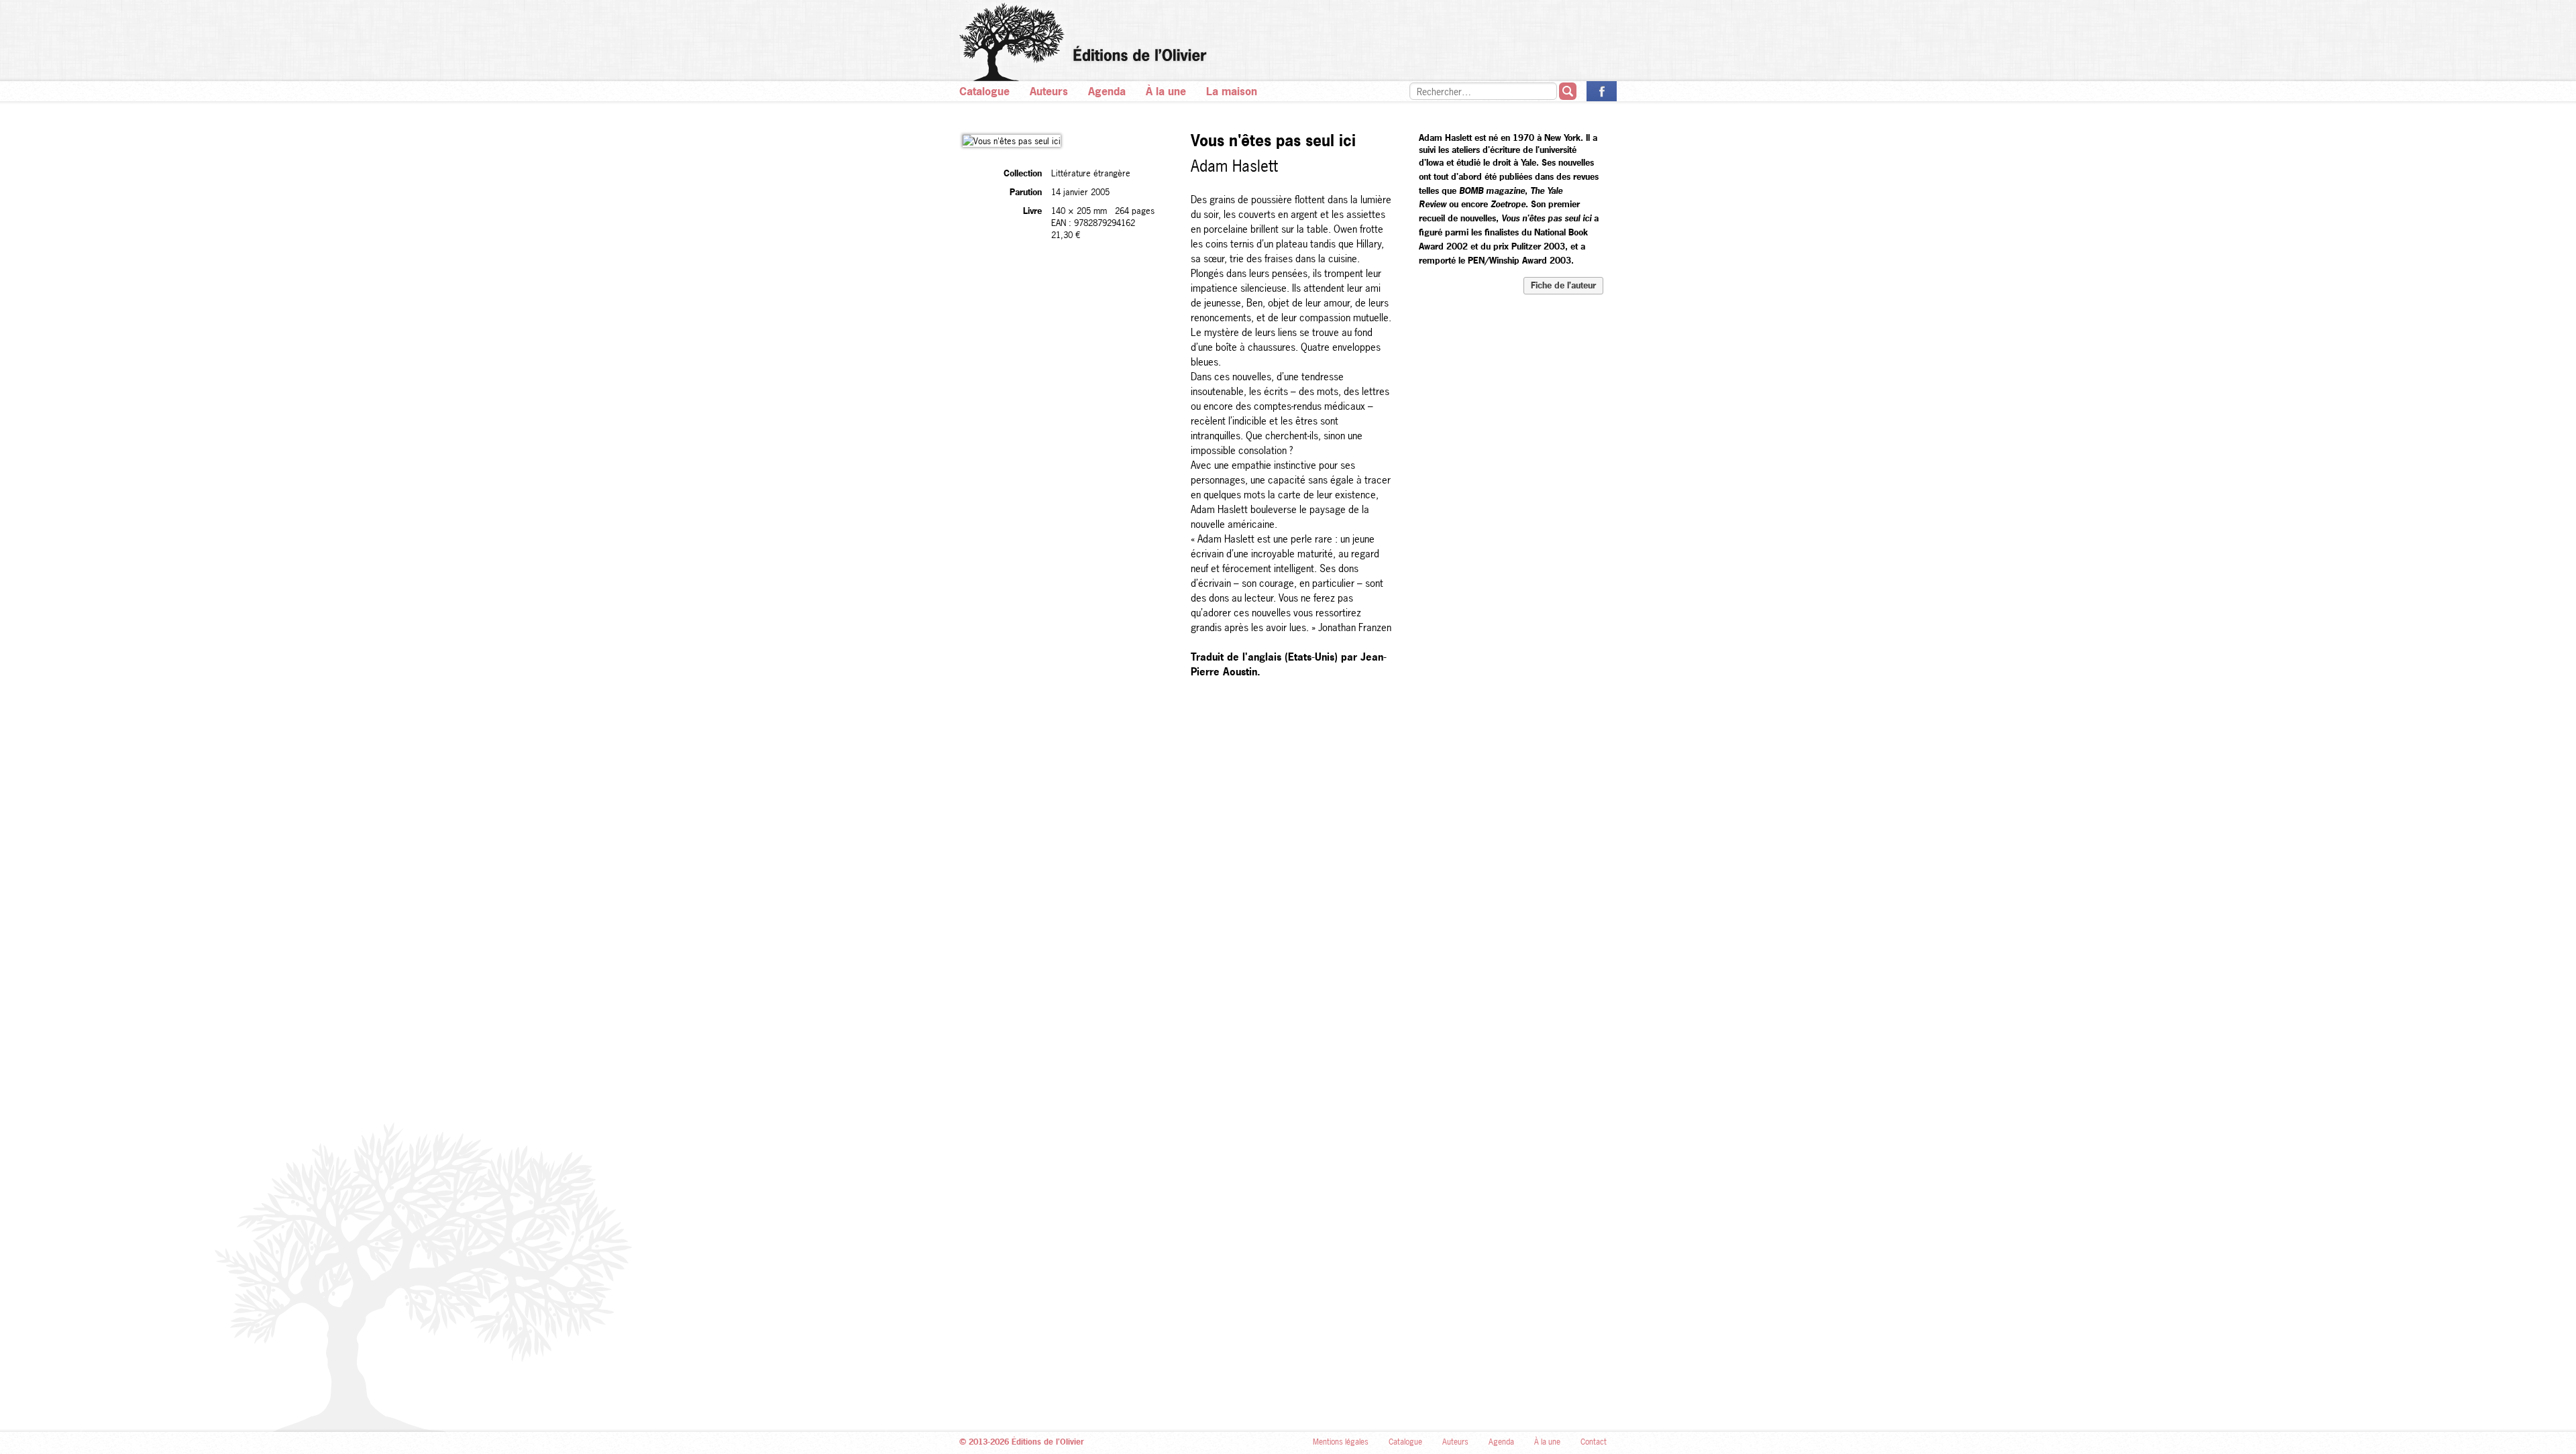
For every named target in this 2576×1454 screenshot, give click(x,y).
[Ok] (1568, 91)
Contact (1594, 1442)
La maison (1232, 91)
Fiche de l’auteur (1563, 285)
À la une (1166, 91)
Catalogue (984, 91)
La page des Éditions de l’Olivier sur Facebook (1602, 91)
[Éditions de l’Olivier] (1288, 42)
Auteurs (1049, 91)
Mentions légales (1341, 1442)
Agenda (1107, 91)
